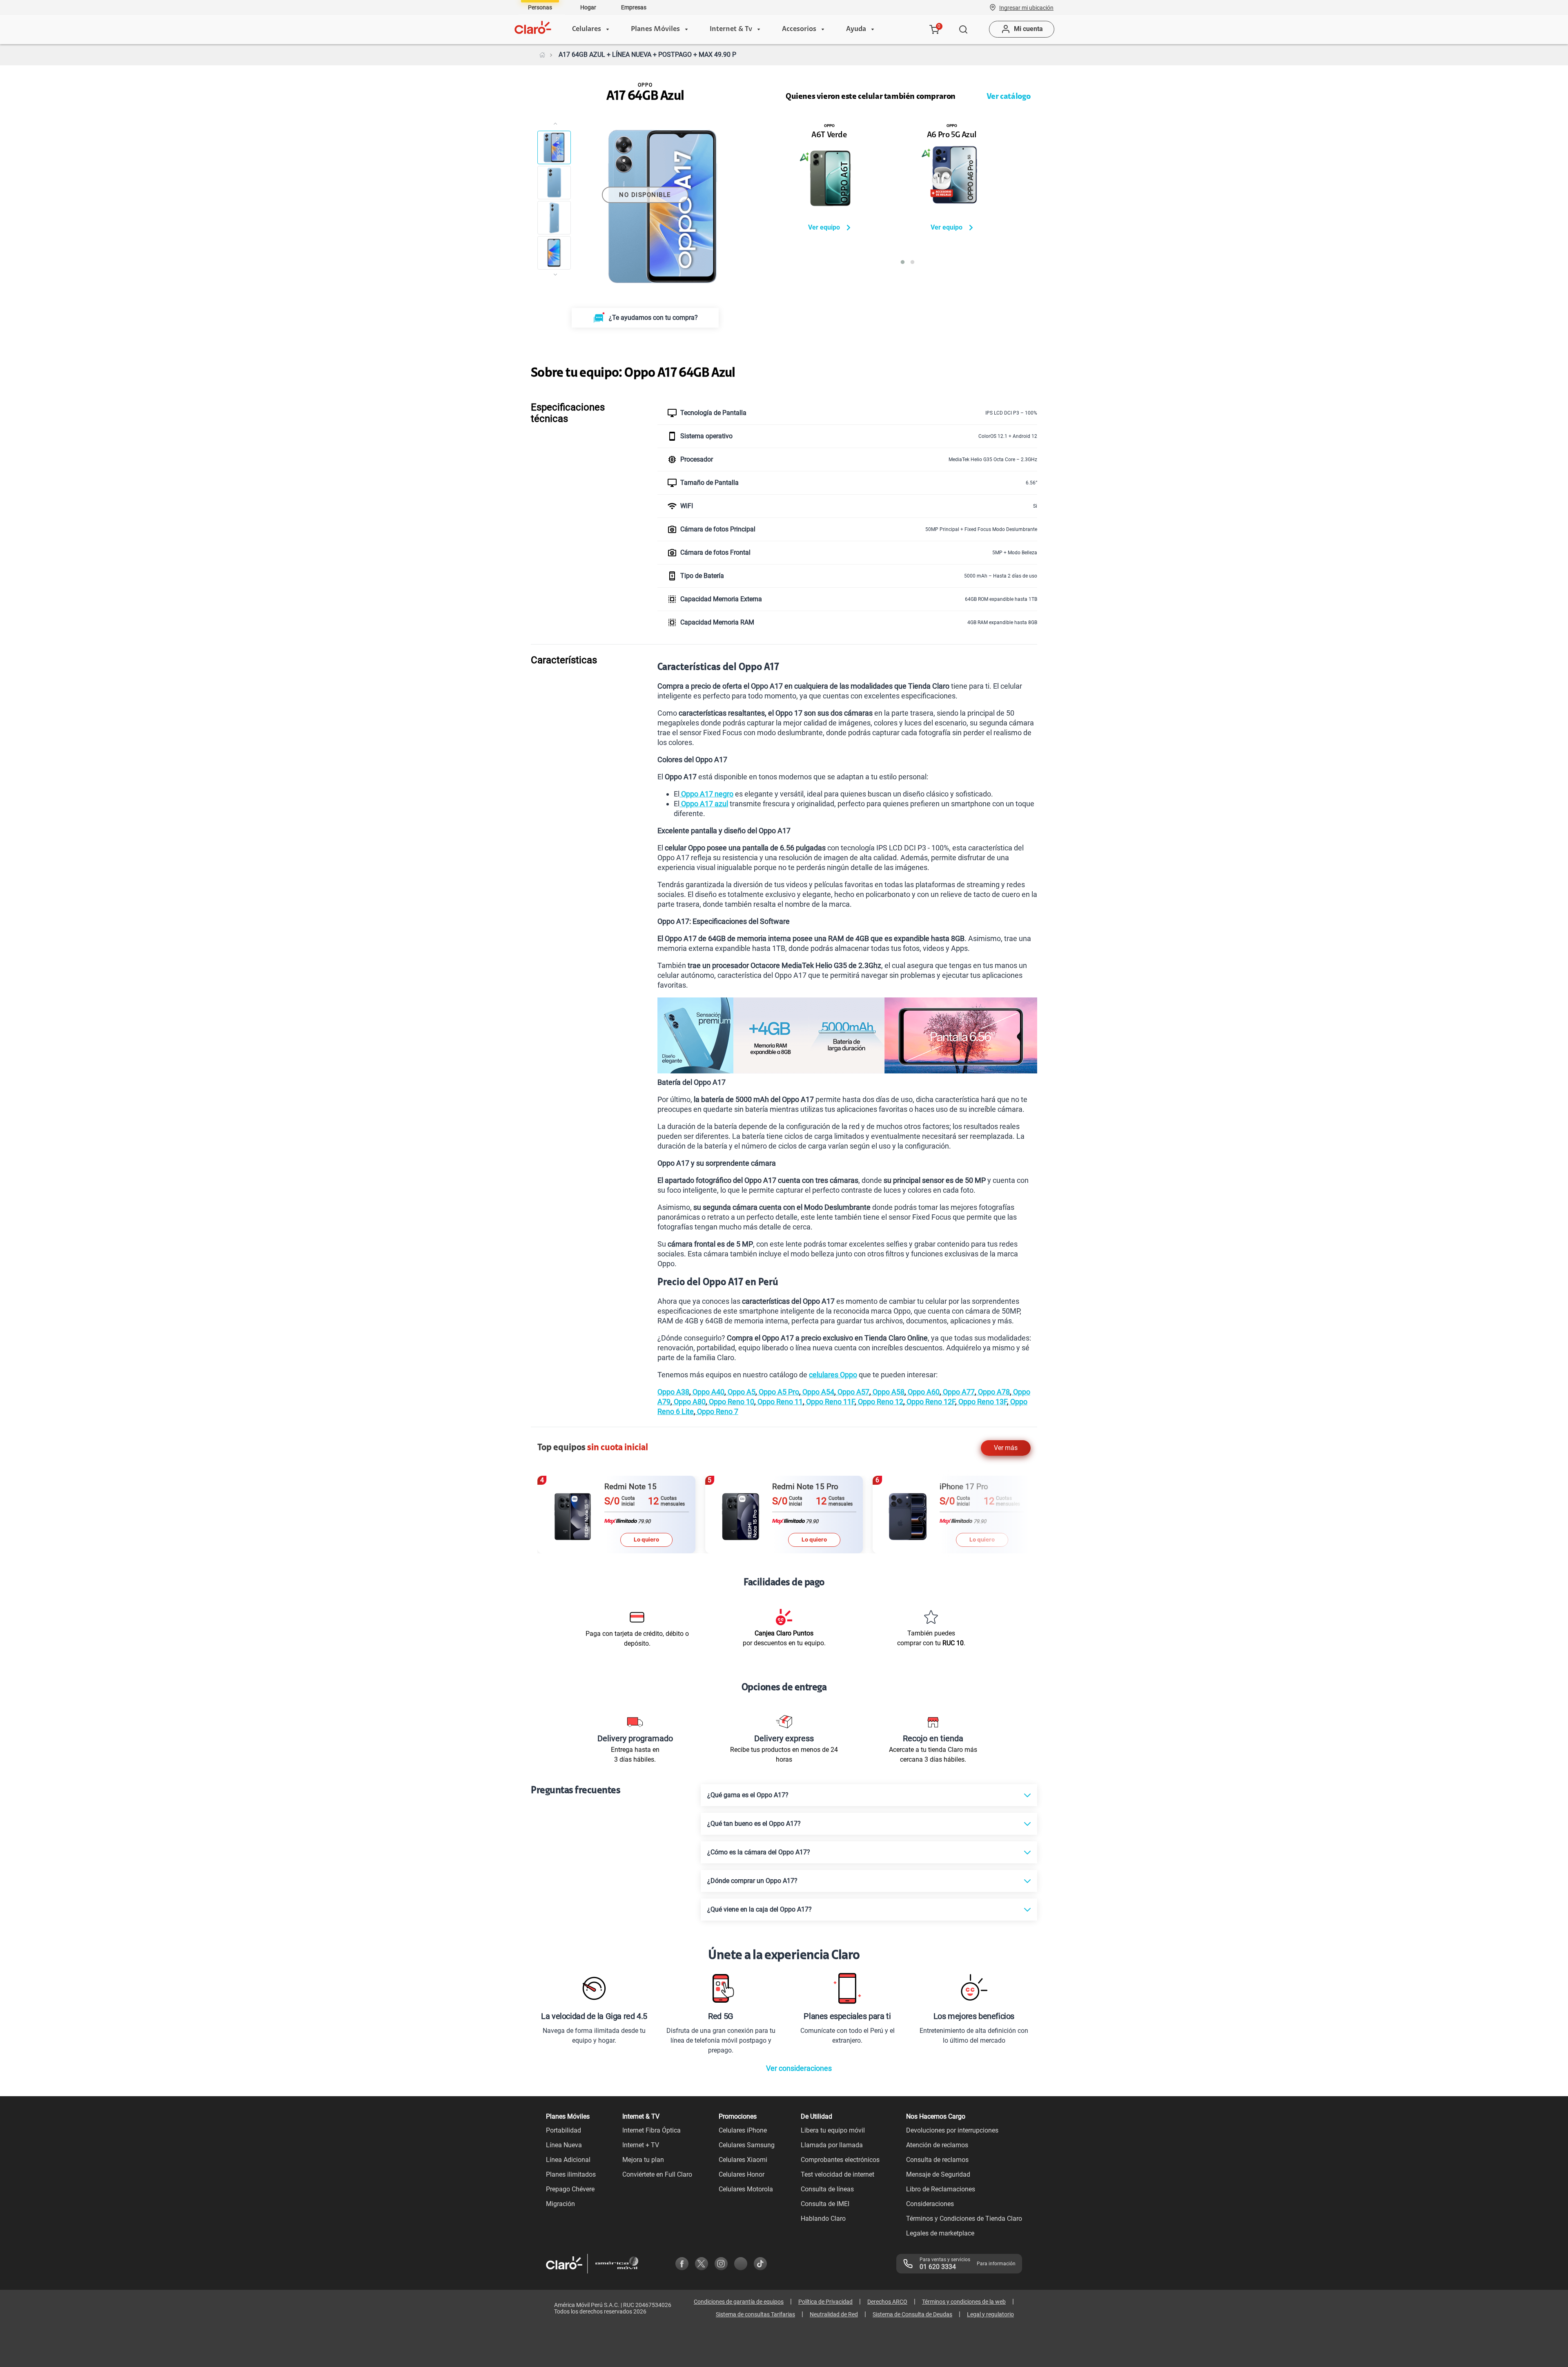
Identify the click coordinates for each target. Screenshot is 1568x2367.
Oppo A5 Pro (778, 1392)
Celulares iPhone (743, 2130)
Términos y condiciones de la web (964, 2302)
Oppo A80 (689, 1402)
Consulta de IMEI (825, 2204)
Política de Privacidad (825, 2302)
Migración (560, 2204)
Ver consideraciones (799, 2068)
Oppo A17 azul (704, 804)
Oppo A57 (853, 1392)
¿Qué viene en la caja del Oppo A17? (759, 1909)
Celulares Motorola (746, 2189)
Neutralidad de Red (834, 2314)
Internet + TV (641, 2145)
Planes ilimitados (571, 2174)
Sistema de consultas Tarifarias (755, 2314)
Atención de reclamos (937, 2145)
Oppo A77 (958, 1392)
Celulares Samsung (747, 2145)
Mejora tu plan (643, 2160)
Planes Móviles (655, 29)
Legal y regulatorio (990, 2314)
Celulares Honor (742, 2174)
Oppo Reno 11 (779, 1402)
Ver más (1006, 1448)
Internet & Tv (731, 29)
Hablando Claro (823, 2219)
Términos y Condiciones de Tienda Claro (964, 2219)
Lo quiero (646, 1539)
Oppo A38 (673, 1392)
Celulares (587, 29)
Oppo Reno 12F (930, 1402)
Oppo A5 (741, 1392)
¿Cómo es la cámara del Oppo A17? (759, 1852)
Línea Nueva (564, 2145)
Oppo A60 (923, 1392)
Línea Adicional (568, 2160)
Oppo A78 (993, 1392)
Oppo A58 (888, 1392)
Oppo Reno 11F (830, 1402)
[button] (1026, 7)
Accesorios (799, 29)
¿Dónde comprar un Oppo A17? (752, 1881)
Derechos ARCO (887, 2302)
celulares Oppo (833, 1375)
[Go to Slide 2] (554, 183)
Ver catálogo (1009, 97)
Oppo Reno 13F (982, 1402)
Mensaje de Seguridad (938, 2174)
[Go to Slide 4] (554, 253)
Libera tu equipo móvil (833, 2130)
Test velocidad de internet (837, 2174)
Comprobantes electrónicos (840, 2160)
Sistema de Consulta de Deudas (912, 2314)
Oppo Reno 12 (880, 1402)
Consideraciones (930, 2204)
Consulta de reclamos (937, 2160)
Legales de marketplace (940, 2233)
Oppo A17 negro (706, 794)
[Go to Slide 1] (554, 147)
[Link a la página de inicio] (542, 55)
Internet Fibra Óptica (651, 2130)
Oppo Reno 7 (717, 1411)
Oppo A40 (708, 1392)
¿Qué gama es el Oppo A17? (748, 1795)
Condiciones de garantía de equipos (739, 2302)
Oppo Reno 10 (731, 1402)
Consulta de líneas (827, 2189)
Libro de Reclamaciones (941, 2189)
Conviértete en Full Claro (657, 2174)
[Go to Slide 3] (554, 218)
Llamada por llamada (832, 2145)
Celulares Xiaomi (743, 2160)
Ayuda (856, 29)
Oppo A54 (817, 1392)
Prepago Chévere (570, 2189)
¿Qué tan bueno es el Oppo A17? (754, 1824)
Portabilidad (563, 2130)
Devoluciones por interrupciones (952, 2130)
